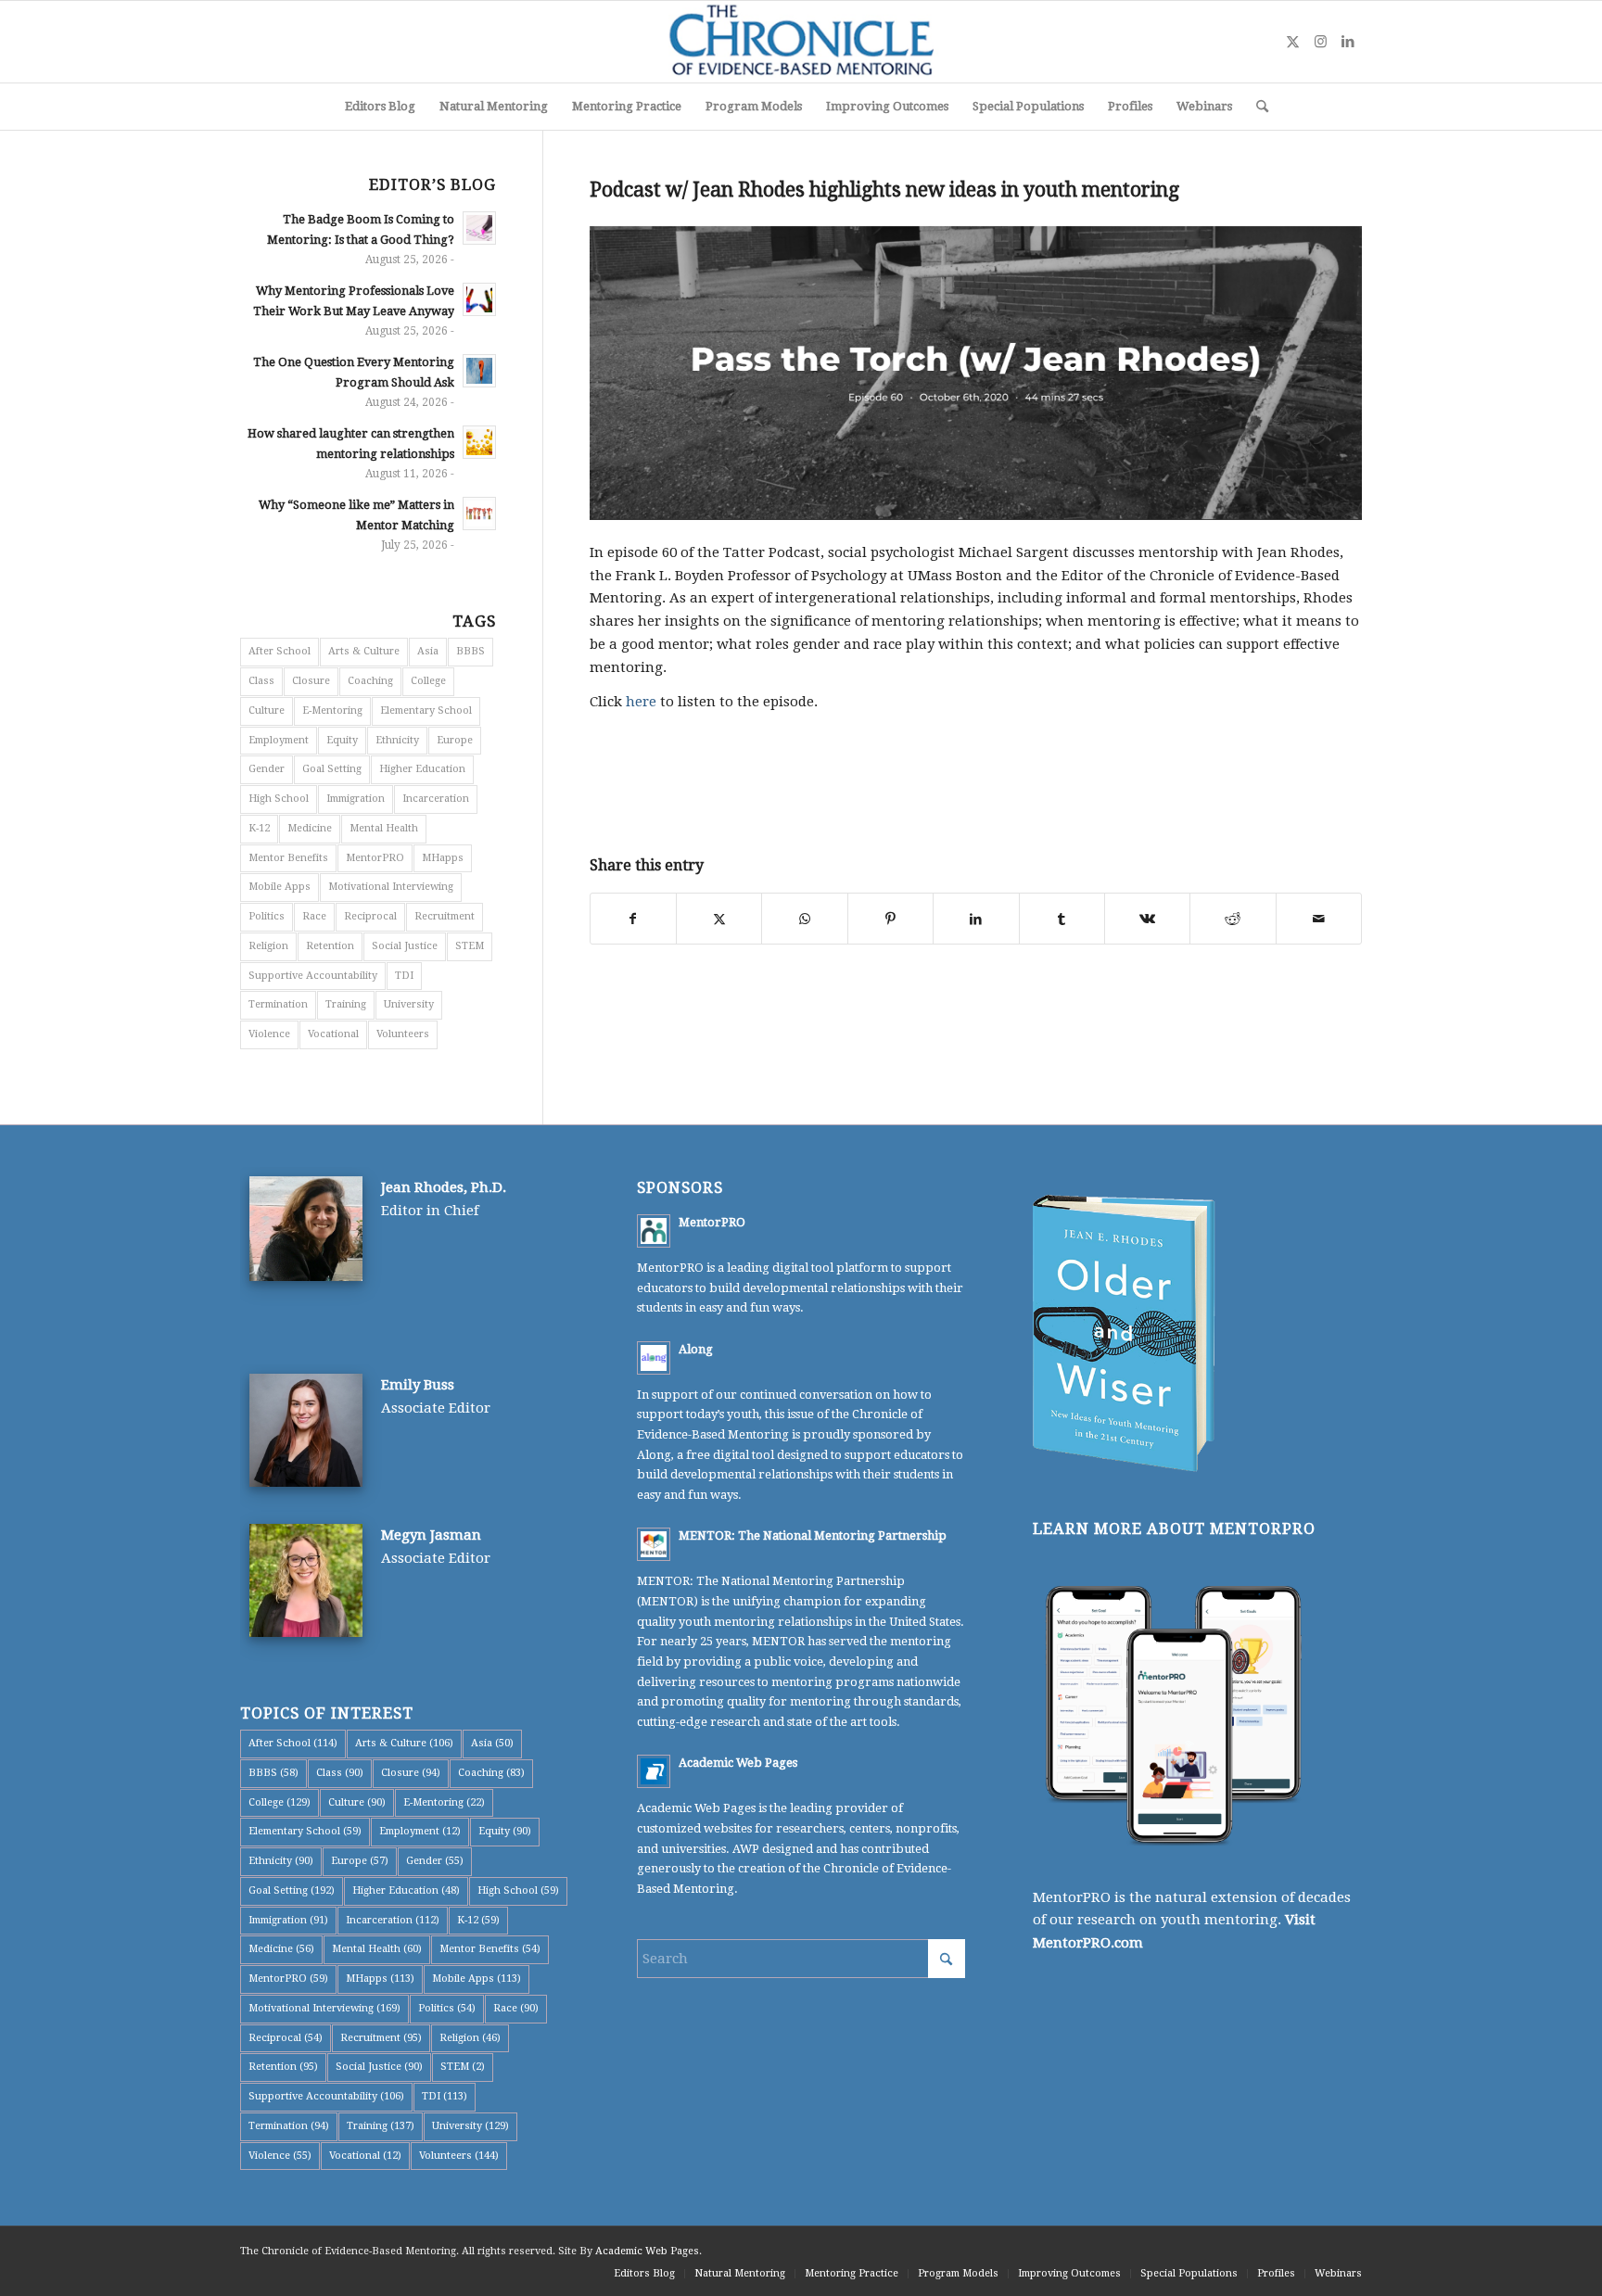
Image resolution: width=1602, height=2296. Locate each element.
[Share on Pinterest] (890, 919)
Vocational (333, 1034)
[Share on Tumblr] (1062, 919)
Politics (267, 916)
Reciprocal (370, 916)
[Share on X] (719, 919)
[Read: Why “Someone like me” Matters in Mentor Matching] (479, 514)
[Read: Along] (654, 1358)
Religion (268, 946)
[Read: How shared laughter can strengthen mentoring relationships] (479, 442)
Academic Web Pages (738, 1763)
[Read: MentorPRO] (654, 1231)
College (428, 681)
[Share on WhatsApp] (804, 919)
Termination (278, 1004)
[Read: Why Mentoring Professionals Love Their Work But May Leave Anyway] (479, 299)
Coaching (370, 681)
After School (280, 651)
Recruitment (445, 916)
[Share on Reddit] (1233, 919)
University (409, 1004)
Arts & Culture (364, 651)
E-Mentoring (332, 710)
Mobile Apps (280, 887)
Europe (455, 740)
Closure (311, 681)
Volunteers (403, 1034)
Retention (330, 946)
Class (261, 681)
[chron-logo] (801, 42)
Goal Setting (332, 769)
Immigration (356, 799)
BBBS (470, 651)
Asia (428, 651)
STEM (470, 946)
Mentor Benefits (288, 858)
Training (346, 1004)
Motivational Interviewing (391, 887)
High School (279, 799)
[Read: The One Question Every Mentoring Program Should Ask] (479, 371)
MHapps (443, 858)
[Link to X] (1292, 42)
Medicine (310, 828)
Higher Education (422, 769)
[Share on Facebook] (633, 919)
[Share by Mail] (1319, 919)
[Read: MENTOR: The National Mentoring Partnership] (654, 1544)
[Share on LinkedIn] (976, 919)
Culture (267, 710)
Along (696, 1349)
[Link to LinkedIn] (1348, 42)
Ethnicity (397, 740)
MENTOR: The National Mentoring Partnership (813, 1535)
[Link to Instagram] (1320, 42)
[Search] (1256, 107)
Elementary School (426, 710)
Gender (267, 769)
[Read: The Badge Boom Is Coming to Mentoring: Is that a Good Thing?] (479, 228)
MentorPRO (375, 858)
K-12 (259, 828)
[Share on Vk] (1147, 919)
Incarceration (436, 799)
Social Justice (405, 946)
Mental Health (384, 828)
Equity (342, 740)
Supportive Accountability (313, 976)
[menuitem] (380, 107)
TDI (404, 976)
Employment (279, 740)
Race (314, 916)
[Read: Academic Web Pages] (654, 1771)
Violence (269, 1034)
